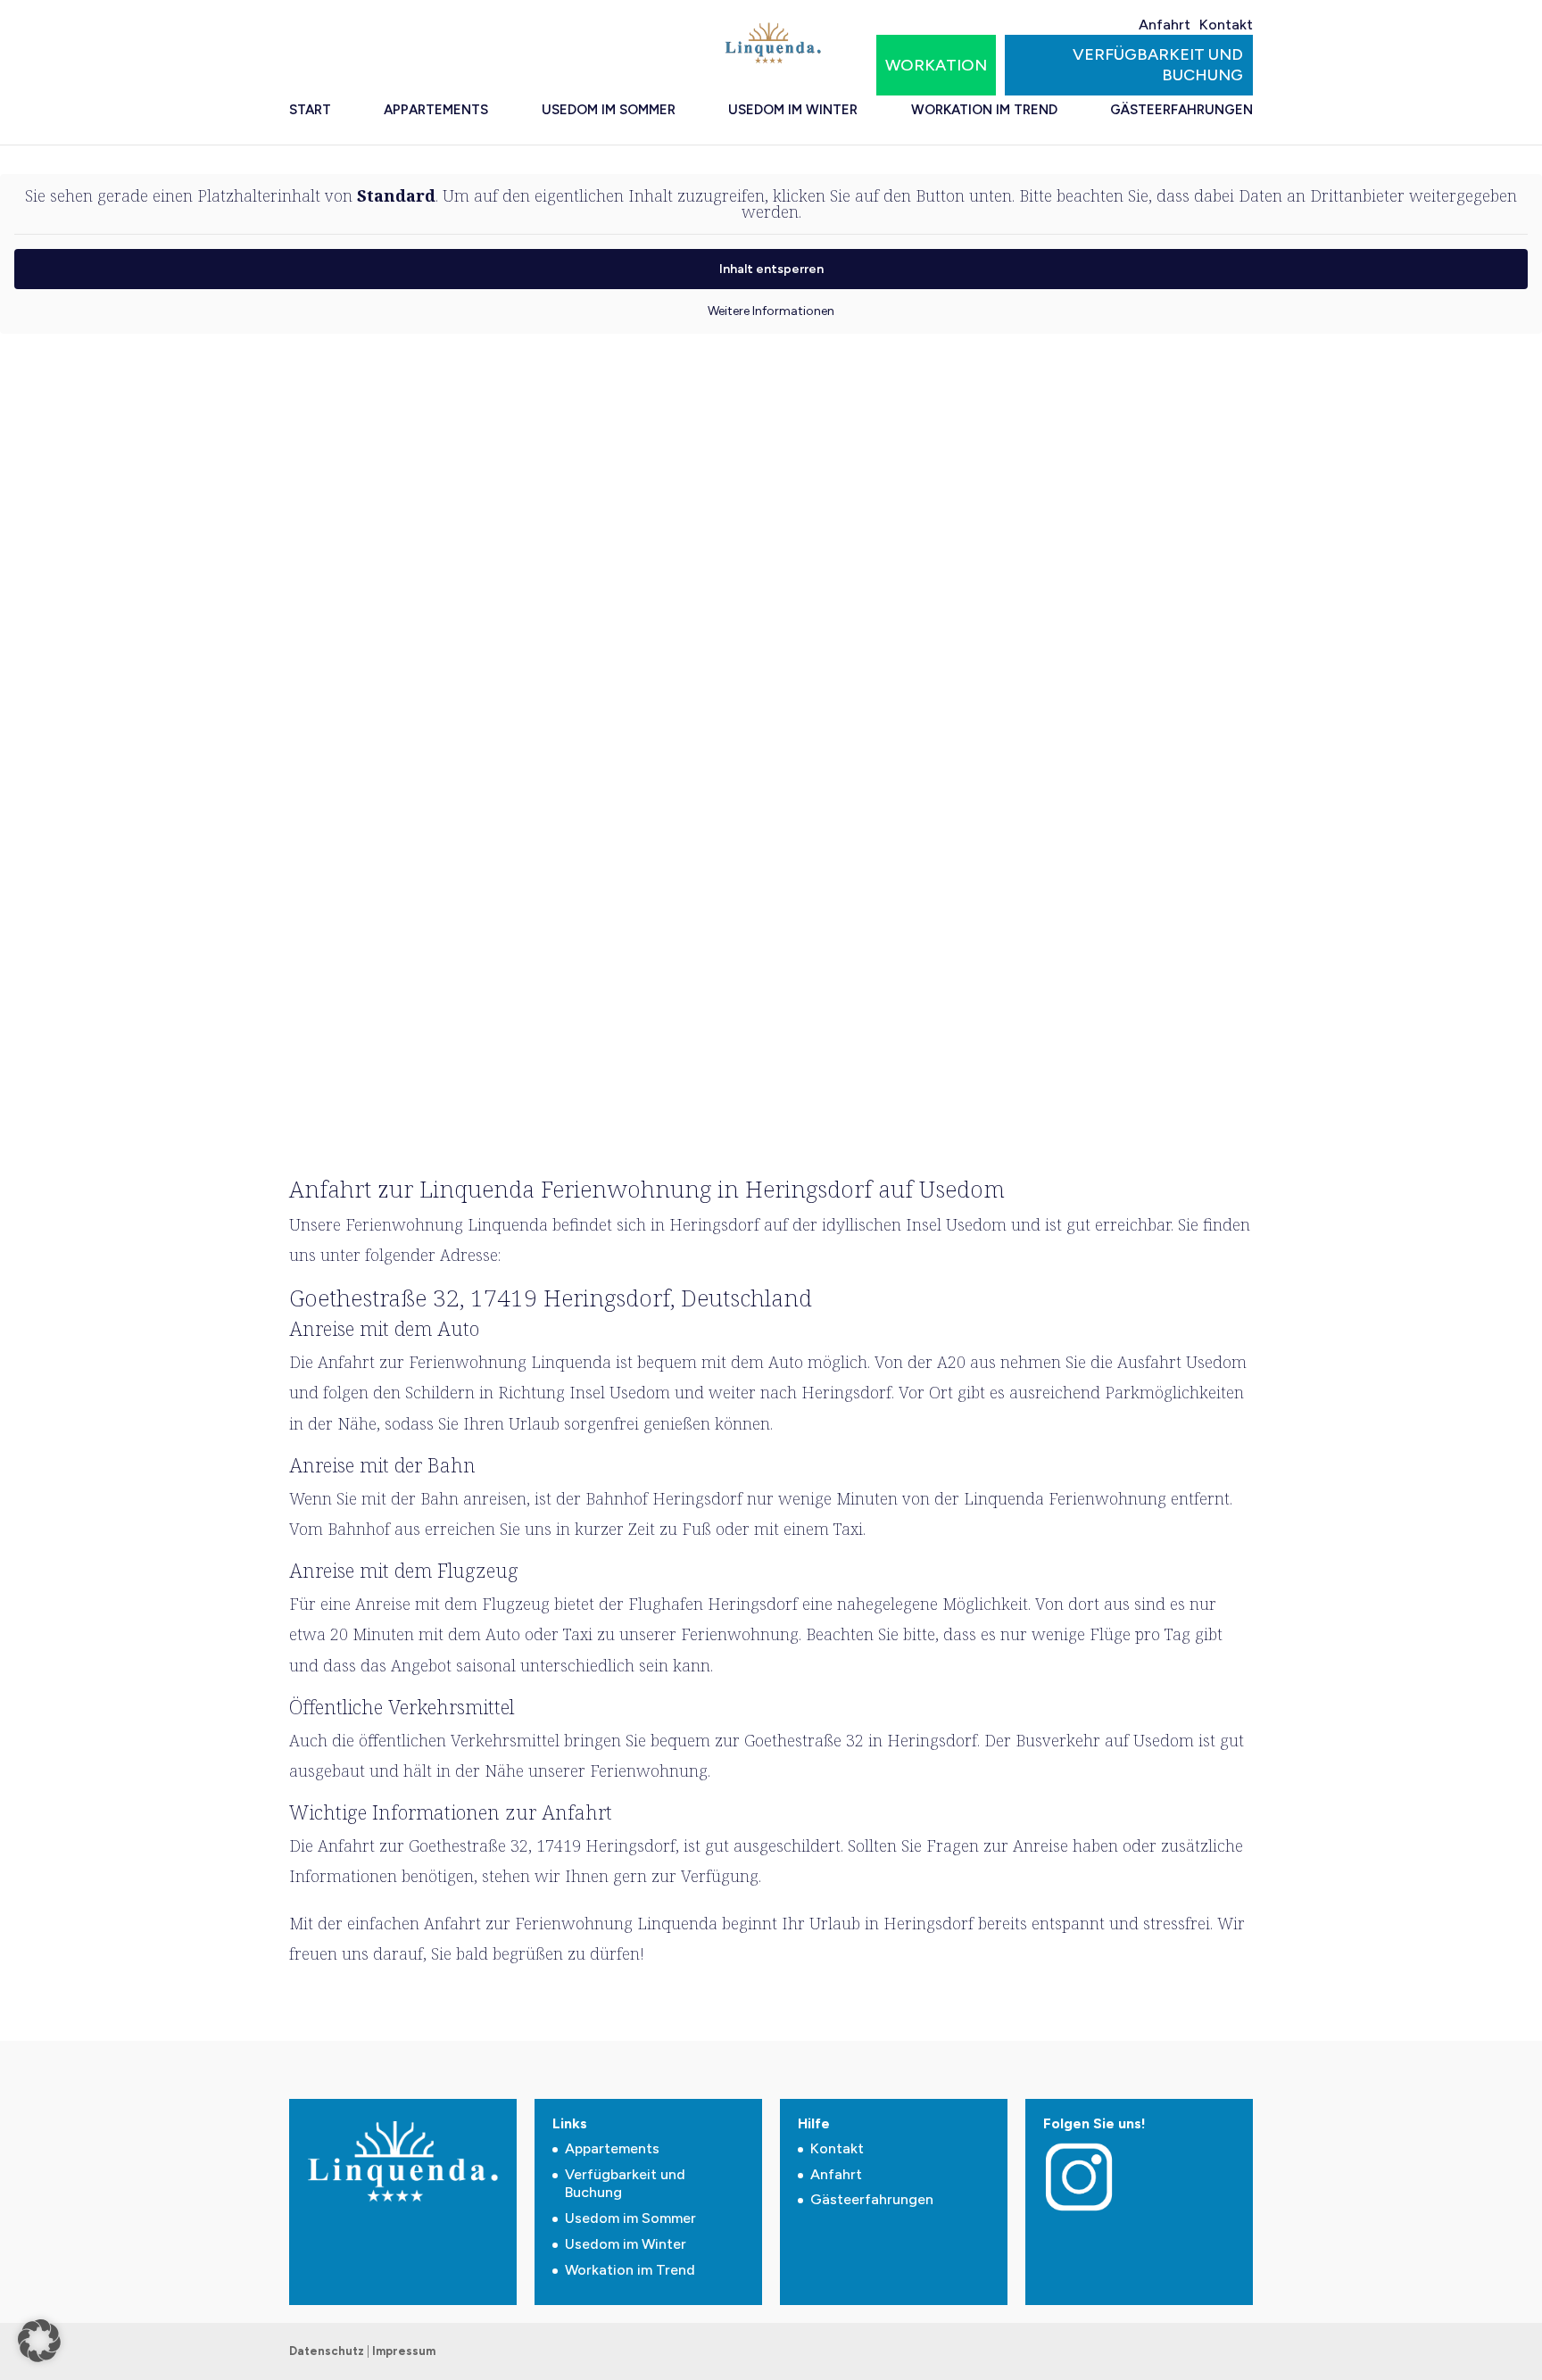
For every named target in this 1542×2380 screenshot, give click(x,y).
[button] (39, 2341)
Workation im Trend (984, 110)
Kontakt (1226, 25)
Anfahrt (1165, 25)
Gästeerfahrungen (1181, 110)
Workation (936, 65)
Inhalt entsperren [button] (771, 269)
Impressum (404, 2351)
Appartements (436, 110)
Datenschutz (327, 2351)
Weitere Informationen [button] (771, 311)
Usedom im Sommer (609, 110)
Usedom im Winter (793, 110)
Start (310, 110)
